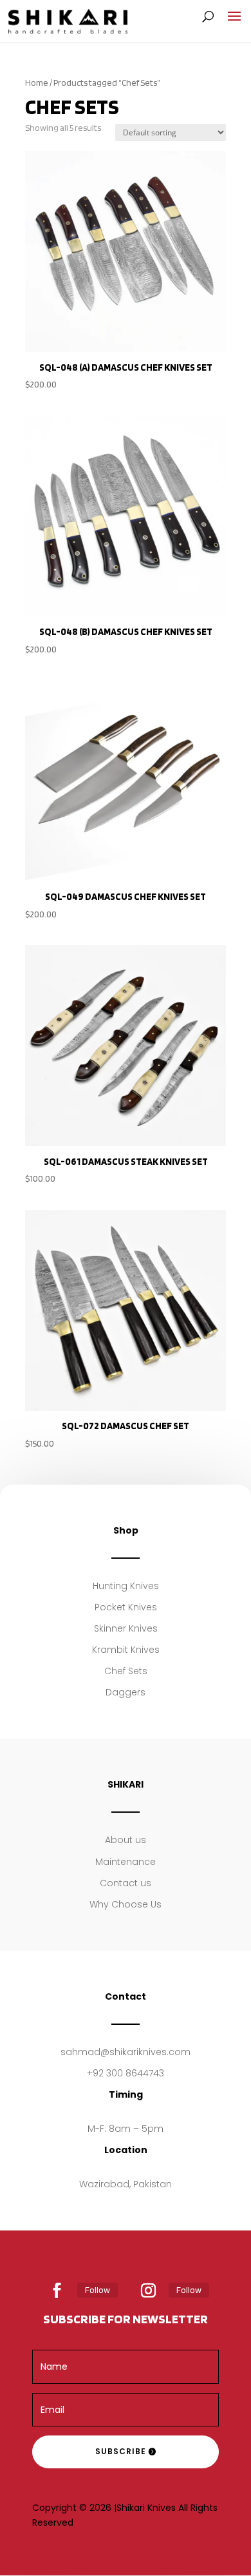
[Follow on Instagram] (149, 2290)
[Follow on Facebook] (57, 2290)
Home (37, 83)
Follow (98, 2290)
